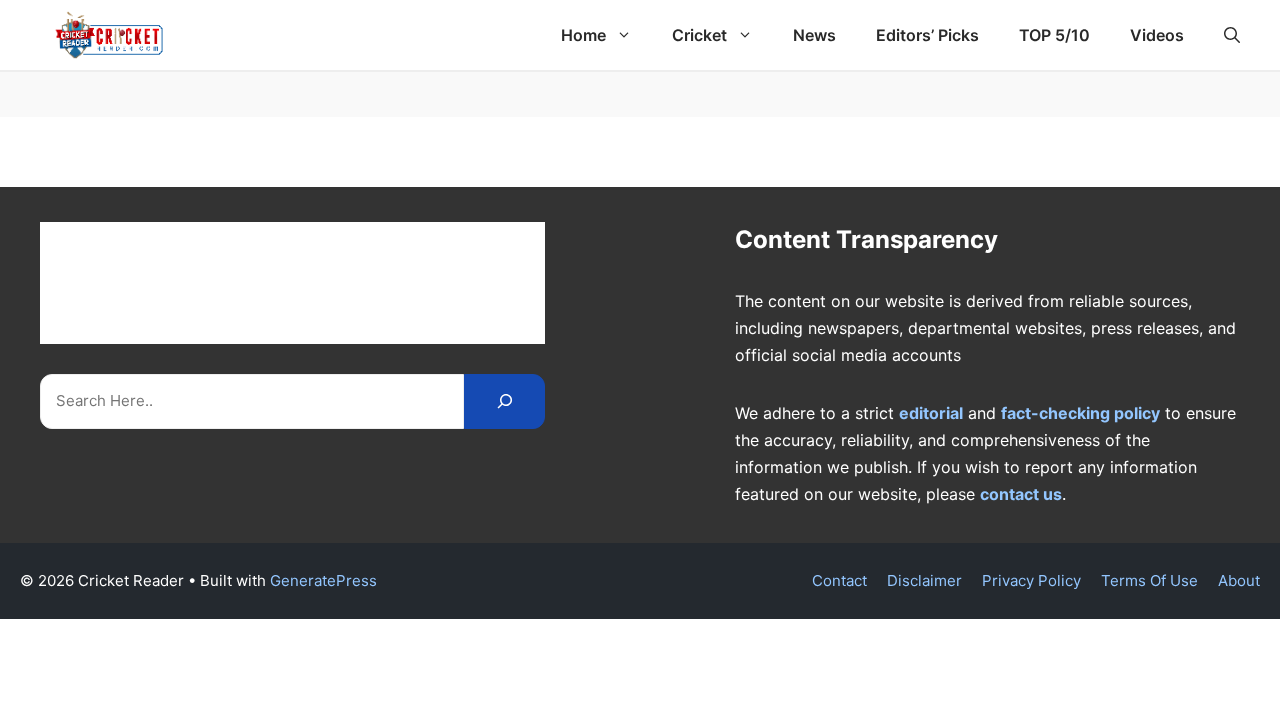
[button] (1232, 35)
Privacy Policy (1031, 580)
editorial (931, 413)
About (1239, 580)
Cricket (699, 35)
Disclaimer (924, 580)
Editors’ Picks (927, 35)
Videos (1157, 35)
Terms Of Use (1149, 580)
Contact (839, 580)
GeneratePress (323, 580)
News (814, 35)
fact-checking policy (1080, 413)
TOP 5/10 (1054, 35)
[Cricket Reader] (109, 35)
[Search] (504, 401)
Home (583, 35)
